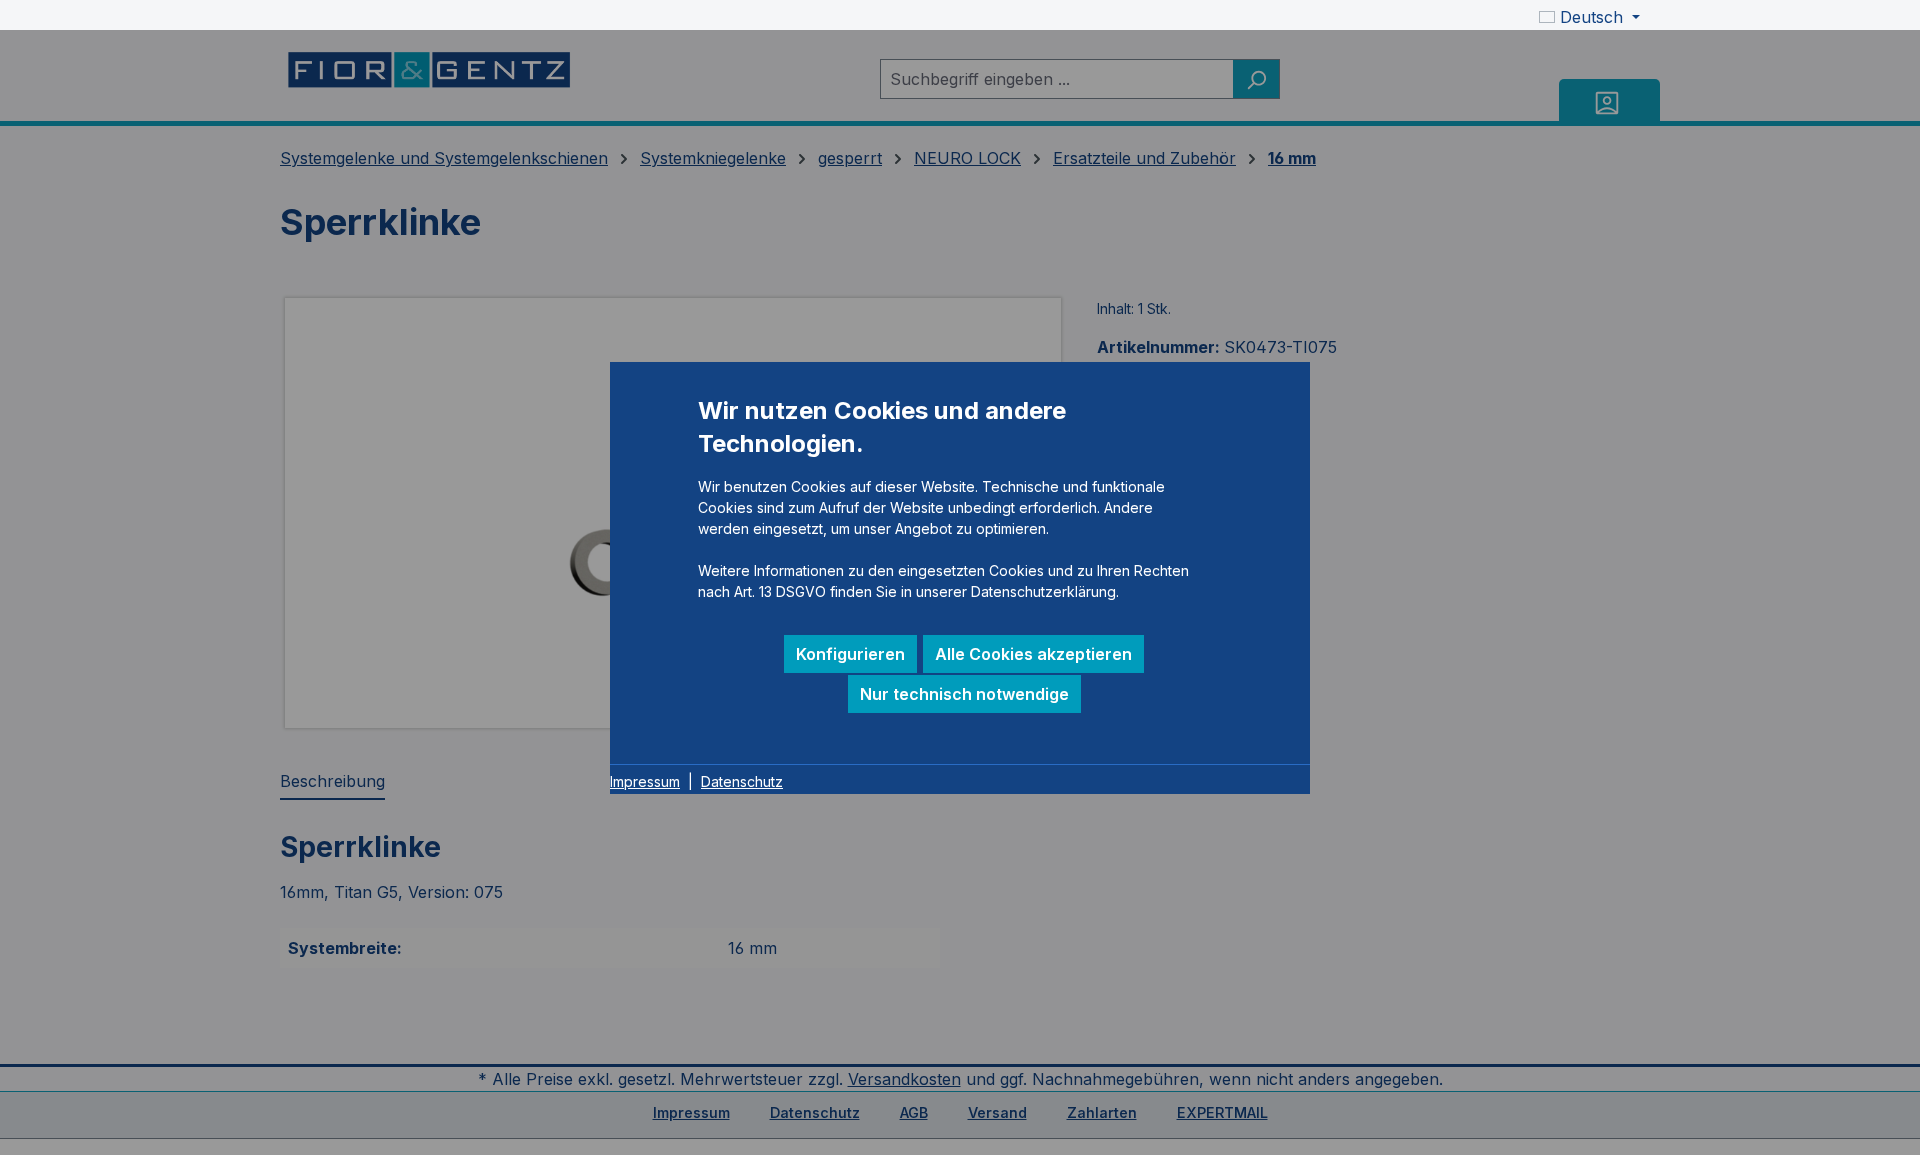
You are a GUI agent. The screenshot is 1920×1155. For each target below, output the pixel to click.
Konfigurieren (850, 654)
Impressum (645, 781)
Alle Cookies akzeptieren (1033, 654)
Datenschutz (742, 781)
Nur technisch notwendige (964, 694)
